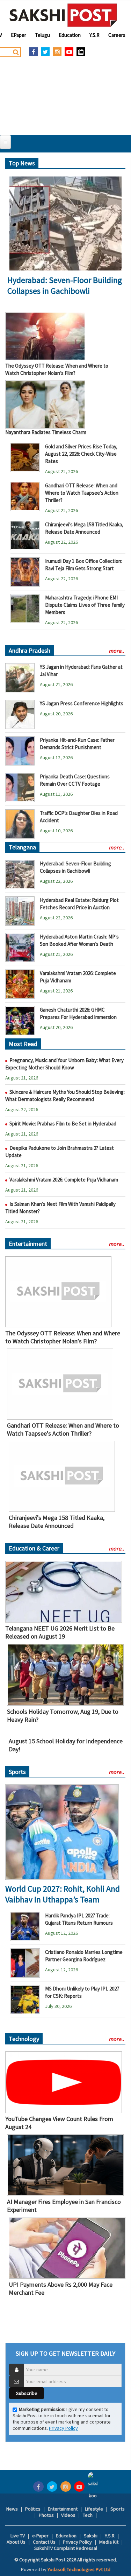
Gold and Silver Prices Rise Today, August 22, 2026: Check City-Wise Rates (81, 454)
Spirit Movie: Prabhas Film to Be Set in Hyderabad (63, 1124)
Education (70, 35)
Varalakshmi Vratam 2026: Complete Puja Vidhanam (64, 1180)
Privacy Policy (63, 2428)
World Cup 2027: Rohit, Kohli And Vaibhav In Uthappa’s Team (63, 1894)
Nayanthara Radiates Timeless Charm (46, 432)
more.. (116, 651)
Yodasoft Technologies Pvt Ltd (79, 2569)
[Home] (63, 15)
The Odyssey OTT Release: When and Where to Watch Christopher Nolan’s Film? (63, 1337)
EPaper (19, 35)
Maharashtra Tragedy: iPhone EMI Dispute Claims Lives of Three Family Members (85, 605)
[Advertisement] (65, 94)
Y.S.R (94, 35)
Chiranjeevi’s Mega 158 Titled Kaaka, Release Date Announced (57, 1522)
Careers (117, 35)
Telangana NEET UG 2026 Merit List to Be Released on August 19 (60, 1632)
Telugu (42, 35)
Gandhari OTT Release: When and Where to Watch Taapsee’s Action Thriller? (82, 493)
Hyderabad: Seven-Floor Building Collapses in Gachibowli (65, 285)
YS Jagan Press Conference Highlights (82, 703)
